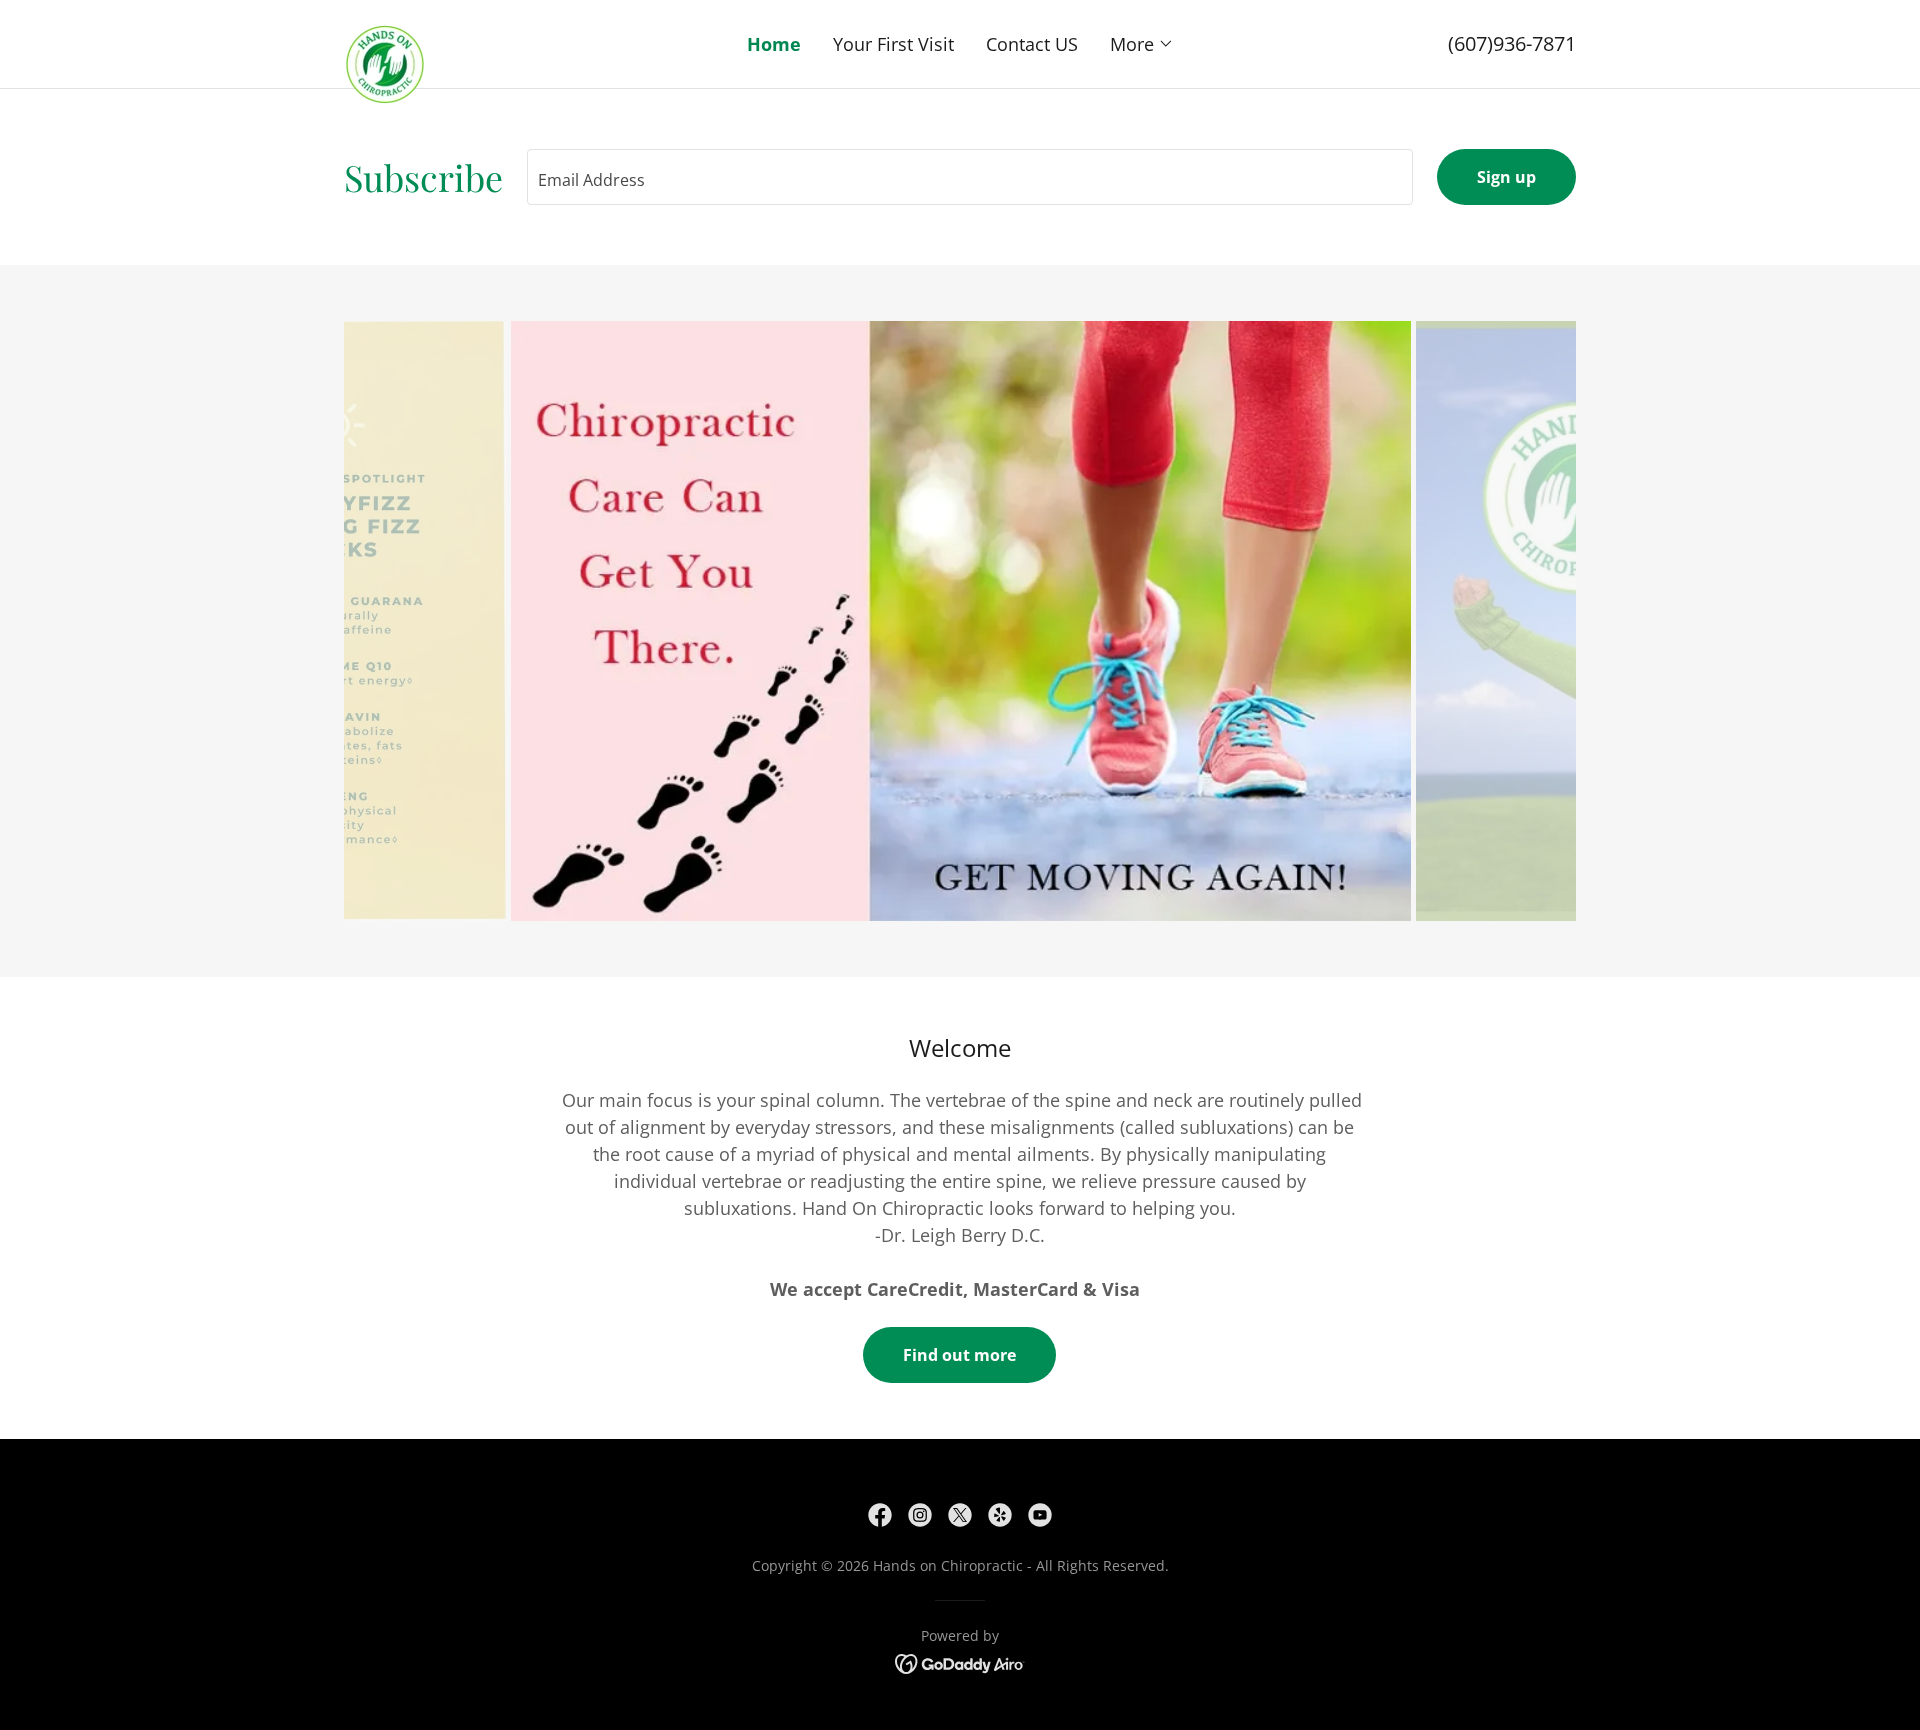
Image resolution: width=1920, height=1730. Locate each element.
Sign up (1506, 177)
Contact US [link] (1032, 44)
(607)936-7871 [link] (1512, 43)
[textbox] (970, 177)
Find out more (959, 1355)
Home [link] (774, 44)
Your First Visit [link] (893, 44)
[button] (1142, 44)
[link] (498, 34)
